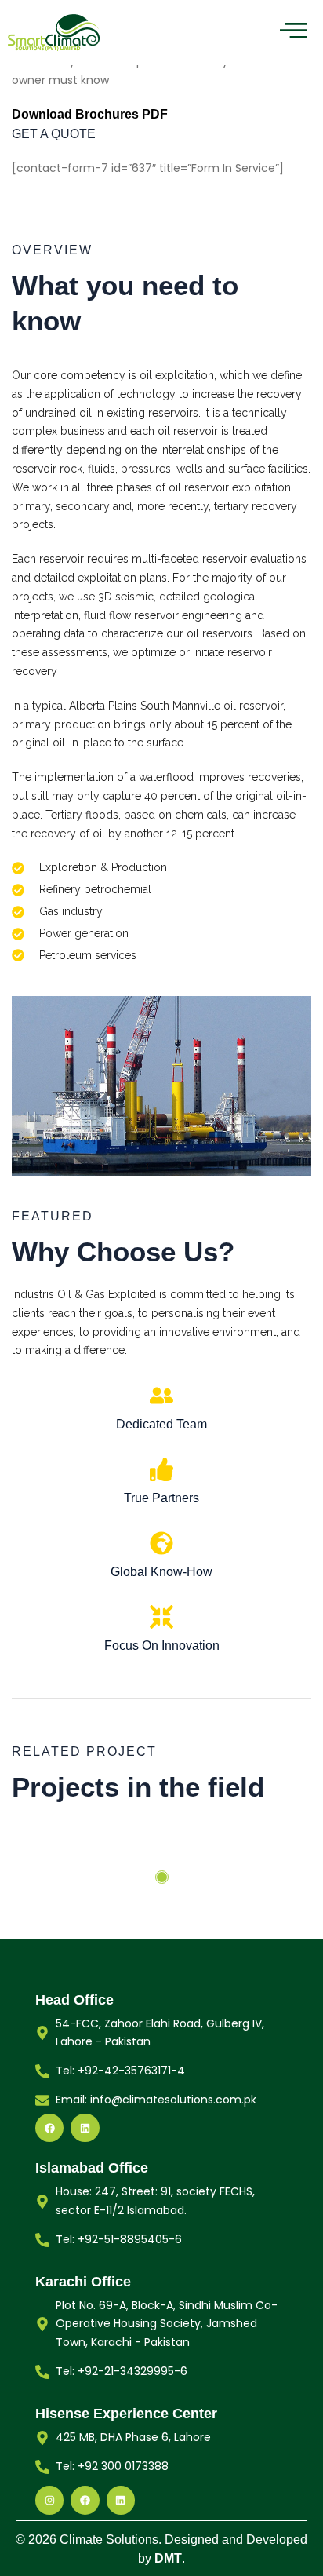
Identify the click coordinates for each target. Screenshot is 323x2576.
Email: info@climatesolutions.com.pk (156, 2100)
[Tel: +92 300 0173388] (42, 2467)
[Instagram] (49, 2500)
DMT (168, 2558)
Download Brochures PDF (90, 114)
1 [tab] (162, 1877)
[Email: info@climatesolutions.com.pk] (42, 2100)
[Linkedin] (85, 2128)
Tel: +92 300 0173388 (112, 2466)
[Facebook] (49, 2128)
